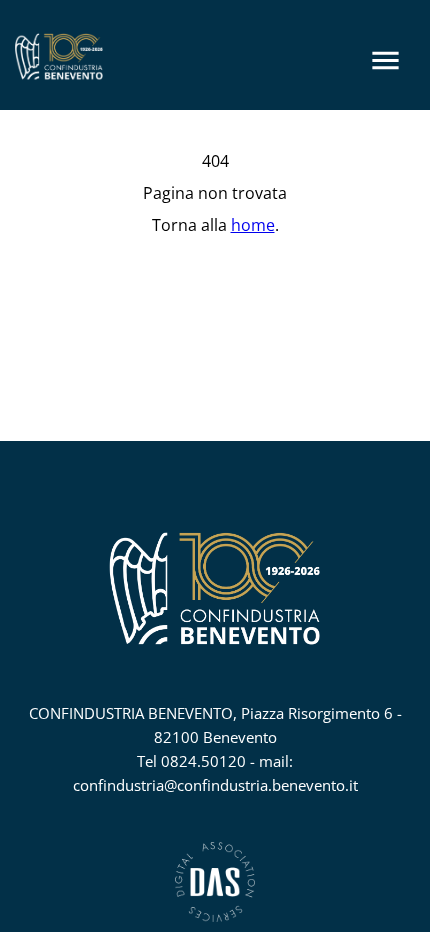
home (253, 225)
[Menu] (385, 60)
